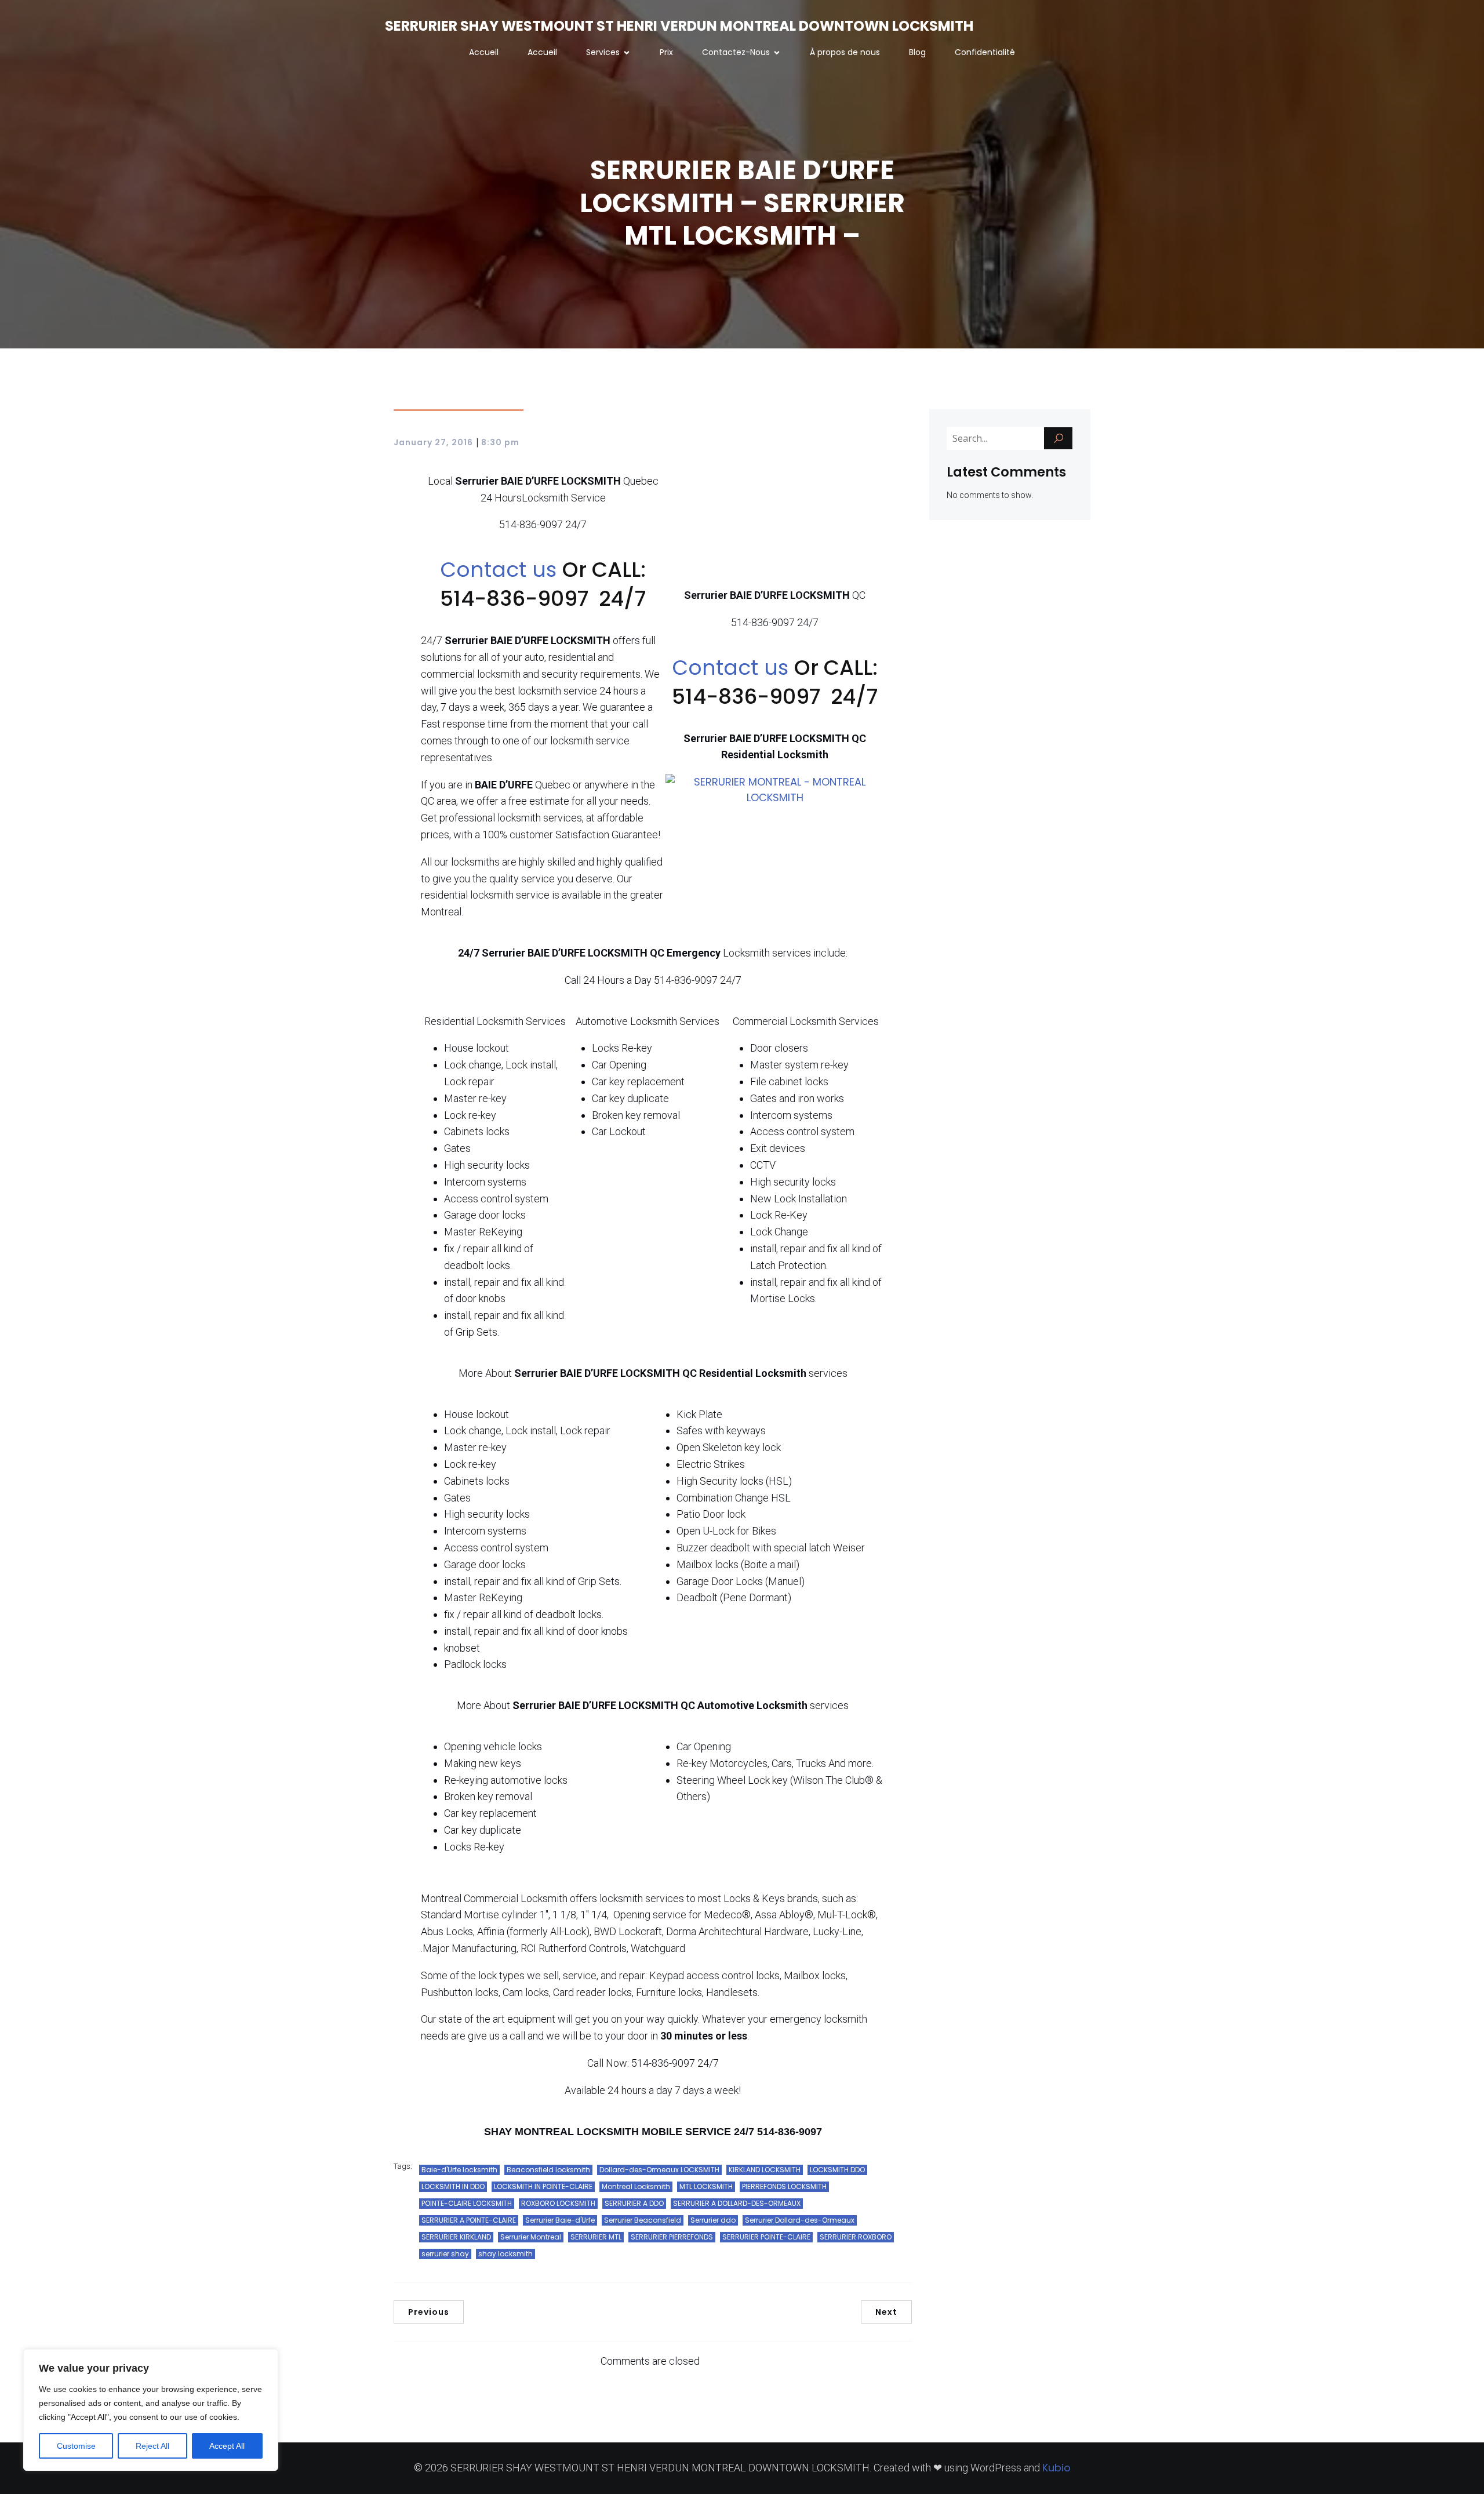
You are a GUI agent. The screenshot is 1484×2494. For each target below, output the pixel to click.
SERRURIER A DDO (634, 2203)
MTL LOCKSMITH (706, 2186)
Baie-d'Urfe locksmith (459, 2170)
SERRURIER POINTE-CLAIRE (766, 2237)
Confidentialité (985, 52)
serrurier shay (445, 2254)
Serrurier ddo (713, 2220)
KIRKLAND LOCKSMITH (765, 2170)
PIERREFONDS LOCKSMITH (784, 2186)
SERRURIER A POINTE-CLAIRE (469, 2220)
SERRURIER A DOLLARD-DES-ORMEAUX (737, 2203)
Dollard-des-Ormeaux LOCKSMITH (659, 2170)
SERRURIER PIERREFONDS (672, 2237)
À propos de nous (845, 52)
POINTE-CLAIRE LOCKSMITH (467, 2203)
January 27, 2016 (433, 442)
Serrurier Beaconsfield (643, 2220)
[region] (151, 2410)
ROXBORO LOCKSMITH (558, 2203)
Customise (76, 2446)
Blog (917, 52)
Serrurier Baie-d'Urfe (560, 2220)
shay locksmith (505, 2254)
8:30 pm (500, 442)
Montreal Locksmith (636, 2186)
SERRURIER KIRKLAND (456, 2237)
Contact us (501, 570)
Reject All (152, 2446)
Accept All (227, 2446)
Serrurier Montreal (531, 2237)
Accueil (484, 52)
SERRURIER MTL (596, 2237)
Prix (666, 52)
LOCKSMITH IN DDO (453, 2186)
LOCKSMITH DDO (837, 2170)
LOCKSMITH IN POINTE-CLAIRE (543, 2186)
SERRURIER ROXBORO (856, 2237)
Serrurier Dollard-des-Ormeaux (800, 2220)
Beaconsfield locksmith (548, 2170)
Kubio (1056, 2468)
